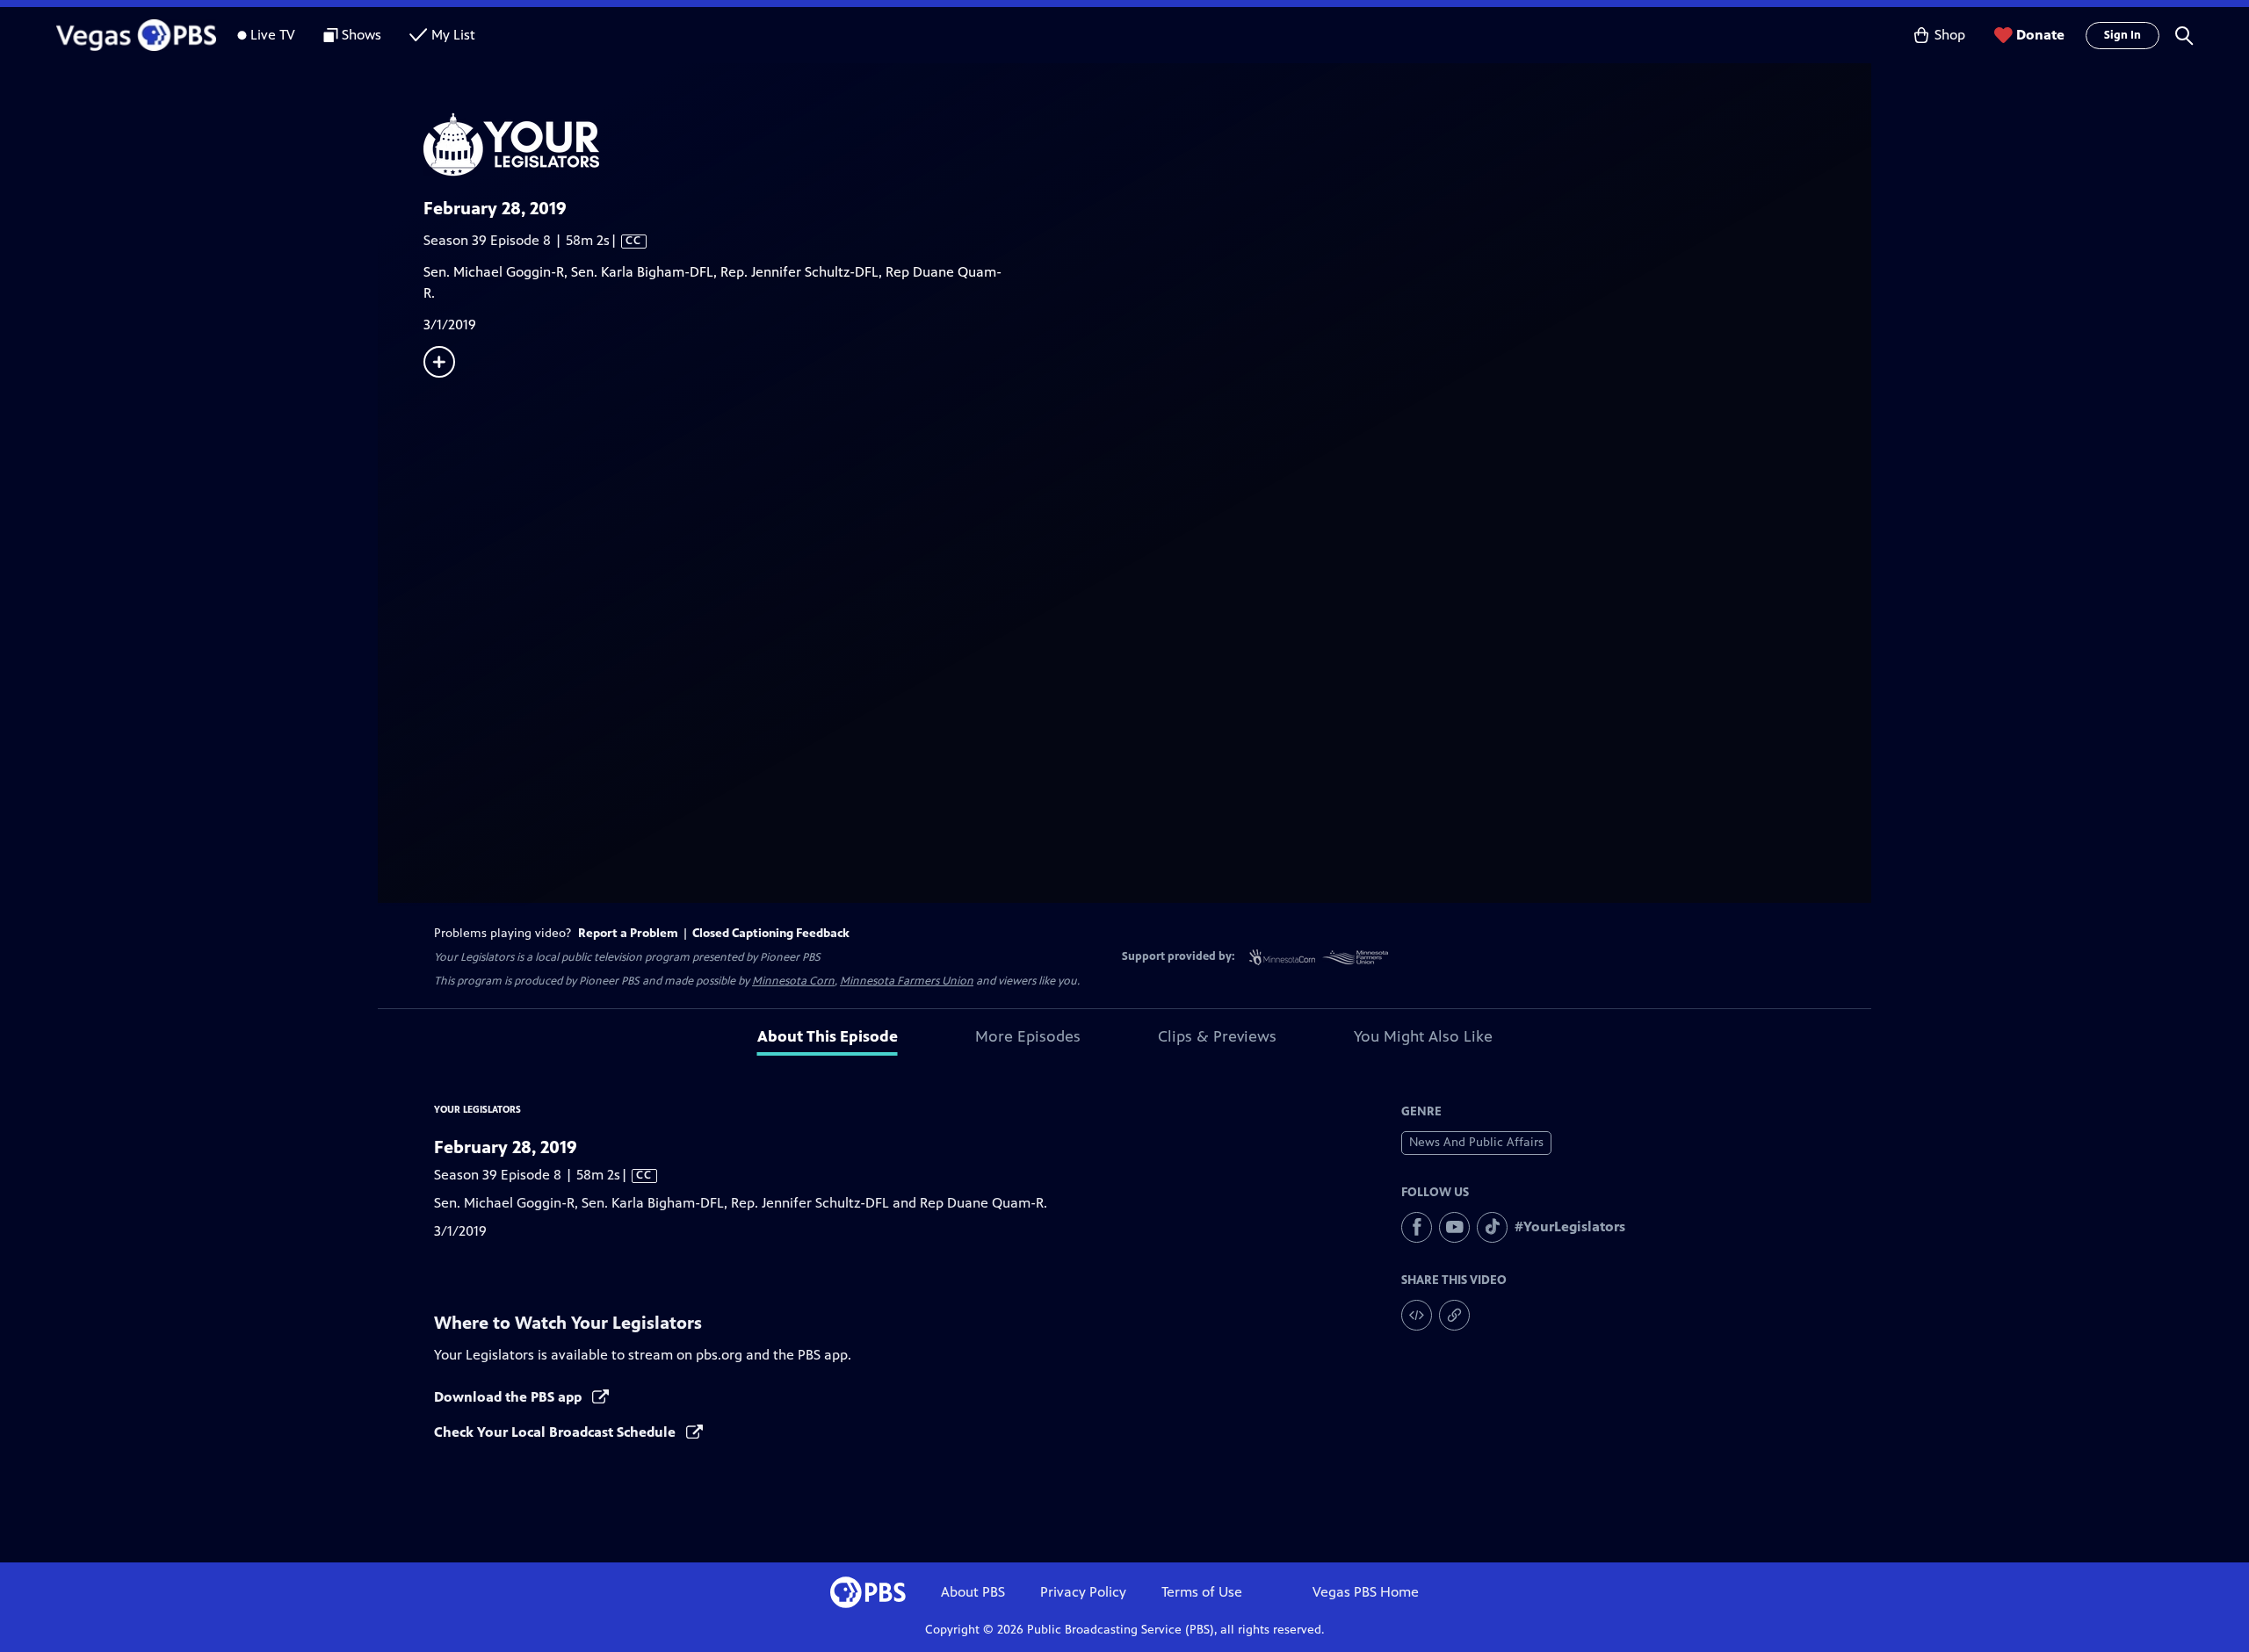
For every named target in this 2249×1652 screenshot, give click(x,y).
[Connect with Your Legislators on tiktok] (1492, 1227)
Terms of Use (1202, 1592)
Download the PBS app (510, 1397)
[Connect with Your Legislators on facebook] (1417, 1227)
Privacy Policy (1083, 1592)
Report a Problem (628, 933)
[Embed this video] (1417, 1315)
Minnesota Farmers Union (907, 981)
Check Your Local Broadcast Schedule (557, 1432)
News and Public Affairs (1476, 1142)
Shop (1950, 35)
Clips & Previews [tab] (1217, 1036)
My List (453, 35)
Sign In (2122, 35)
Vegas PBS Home (1366, 1592)
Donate (2040, 35)
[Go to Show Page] (1147, 144)
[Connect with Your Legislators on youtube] (1454, 1227)
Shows (362, 35)
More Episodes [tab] (1028, 1036)
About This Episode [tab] (828, 1036)
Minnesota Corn (793, 981)
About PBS (973, 1592)
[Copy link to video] (1454, 1315)
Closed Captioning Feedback (771, 933)
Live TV (273, 35)
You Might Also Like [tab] (1423, 1036)
